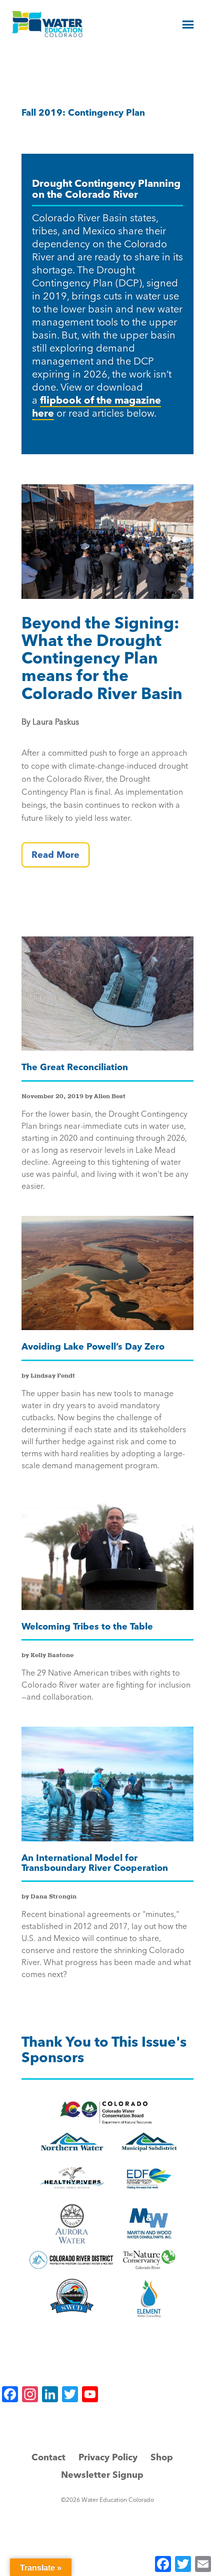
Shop (162, 2457)
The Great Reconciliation (75, 1067)
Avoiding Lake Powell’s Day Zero (93, 1346)
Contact (48, 2457)
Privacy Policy (108, 2457)
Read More (55, 855)
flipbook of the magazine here (96, 406)
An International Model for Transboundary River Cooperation (95, 1863)
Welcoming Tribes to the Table (87, 1626)
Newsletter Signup (102, 2475)
